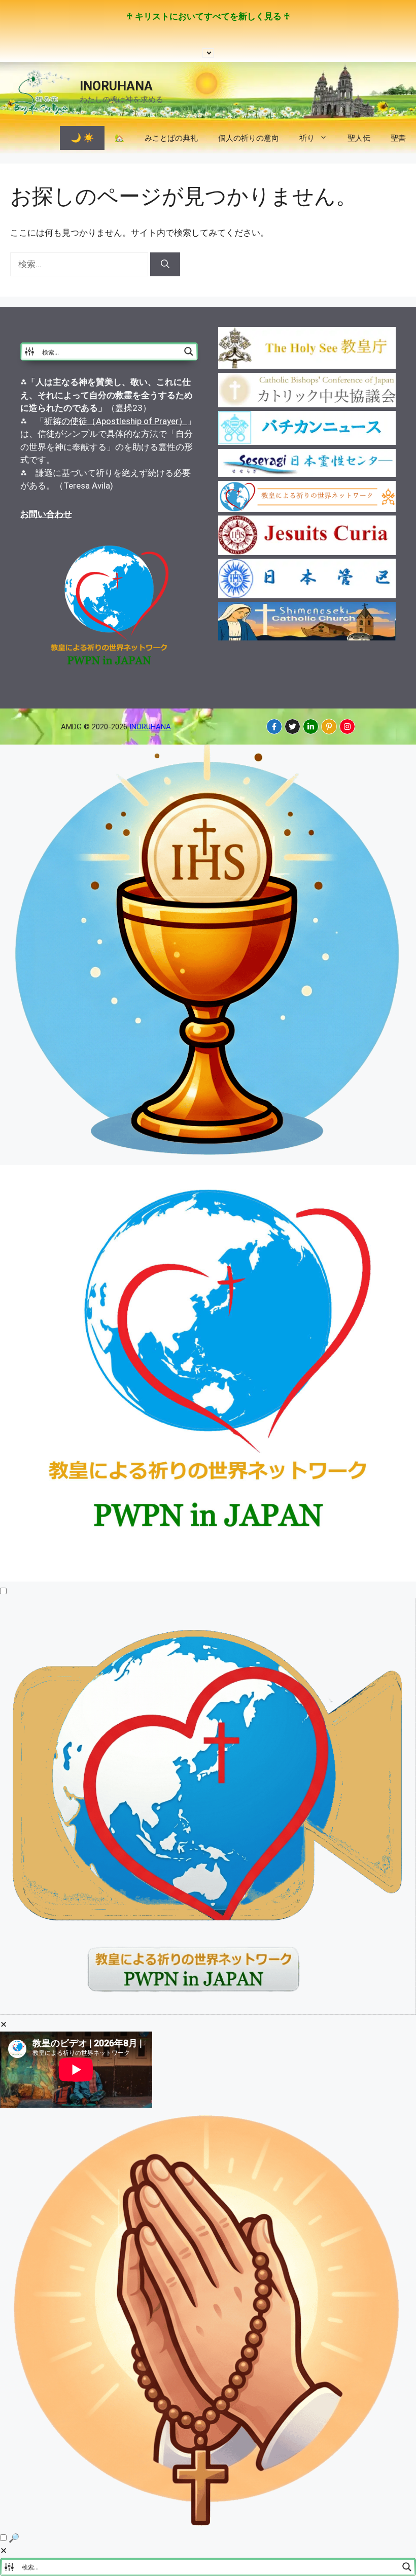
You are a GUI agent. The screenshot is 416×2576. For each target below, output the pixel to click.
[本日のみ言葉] (208, 1158)
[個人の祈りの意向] (208, 2525)
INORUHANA (116, 86)
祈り (307, 138)
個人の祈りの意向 (249, 138)
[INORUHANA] (274, 727)
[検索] (165, 265)
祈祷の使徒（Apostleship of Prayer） (116, 421)
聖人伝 (359, 138)
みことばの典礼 (171, 138)
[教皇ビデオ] (208, 2012)
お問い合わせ (46, 514)
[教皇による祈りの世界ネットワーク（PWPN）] (208, 1579)
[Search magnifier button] (189, 351)
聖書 (398, 138)
